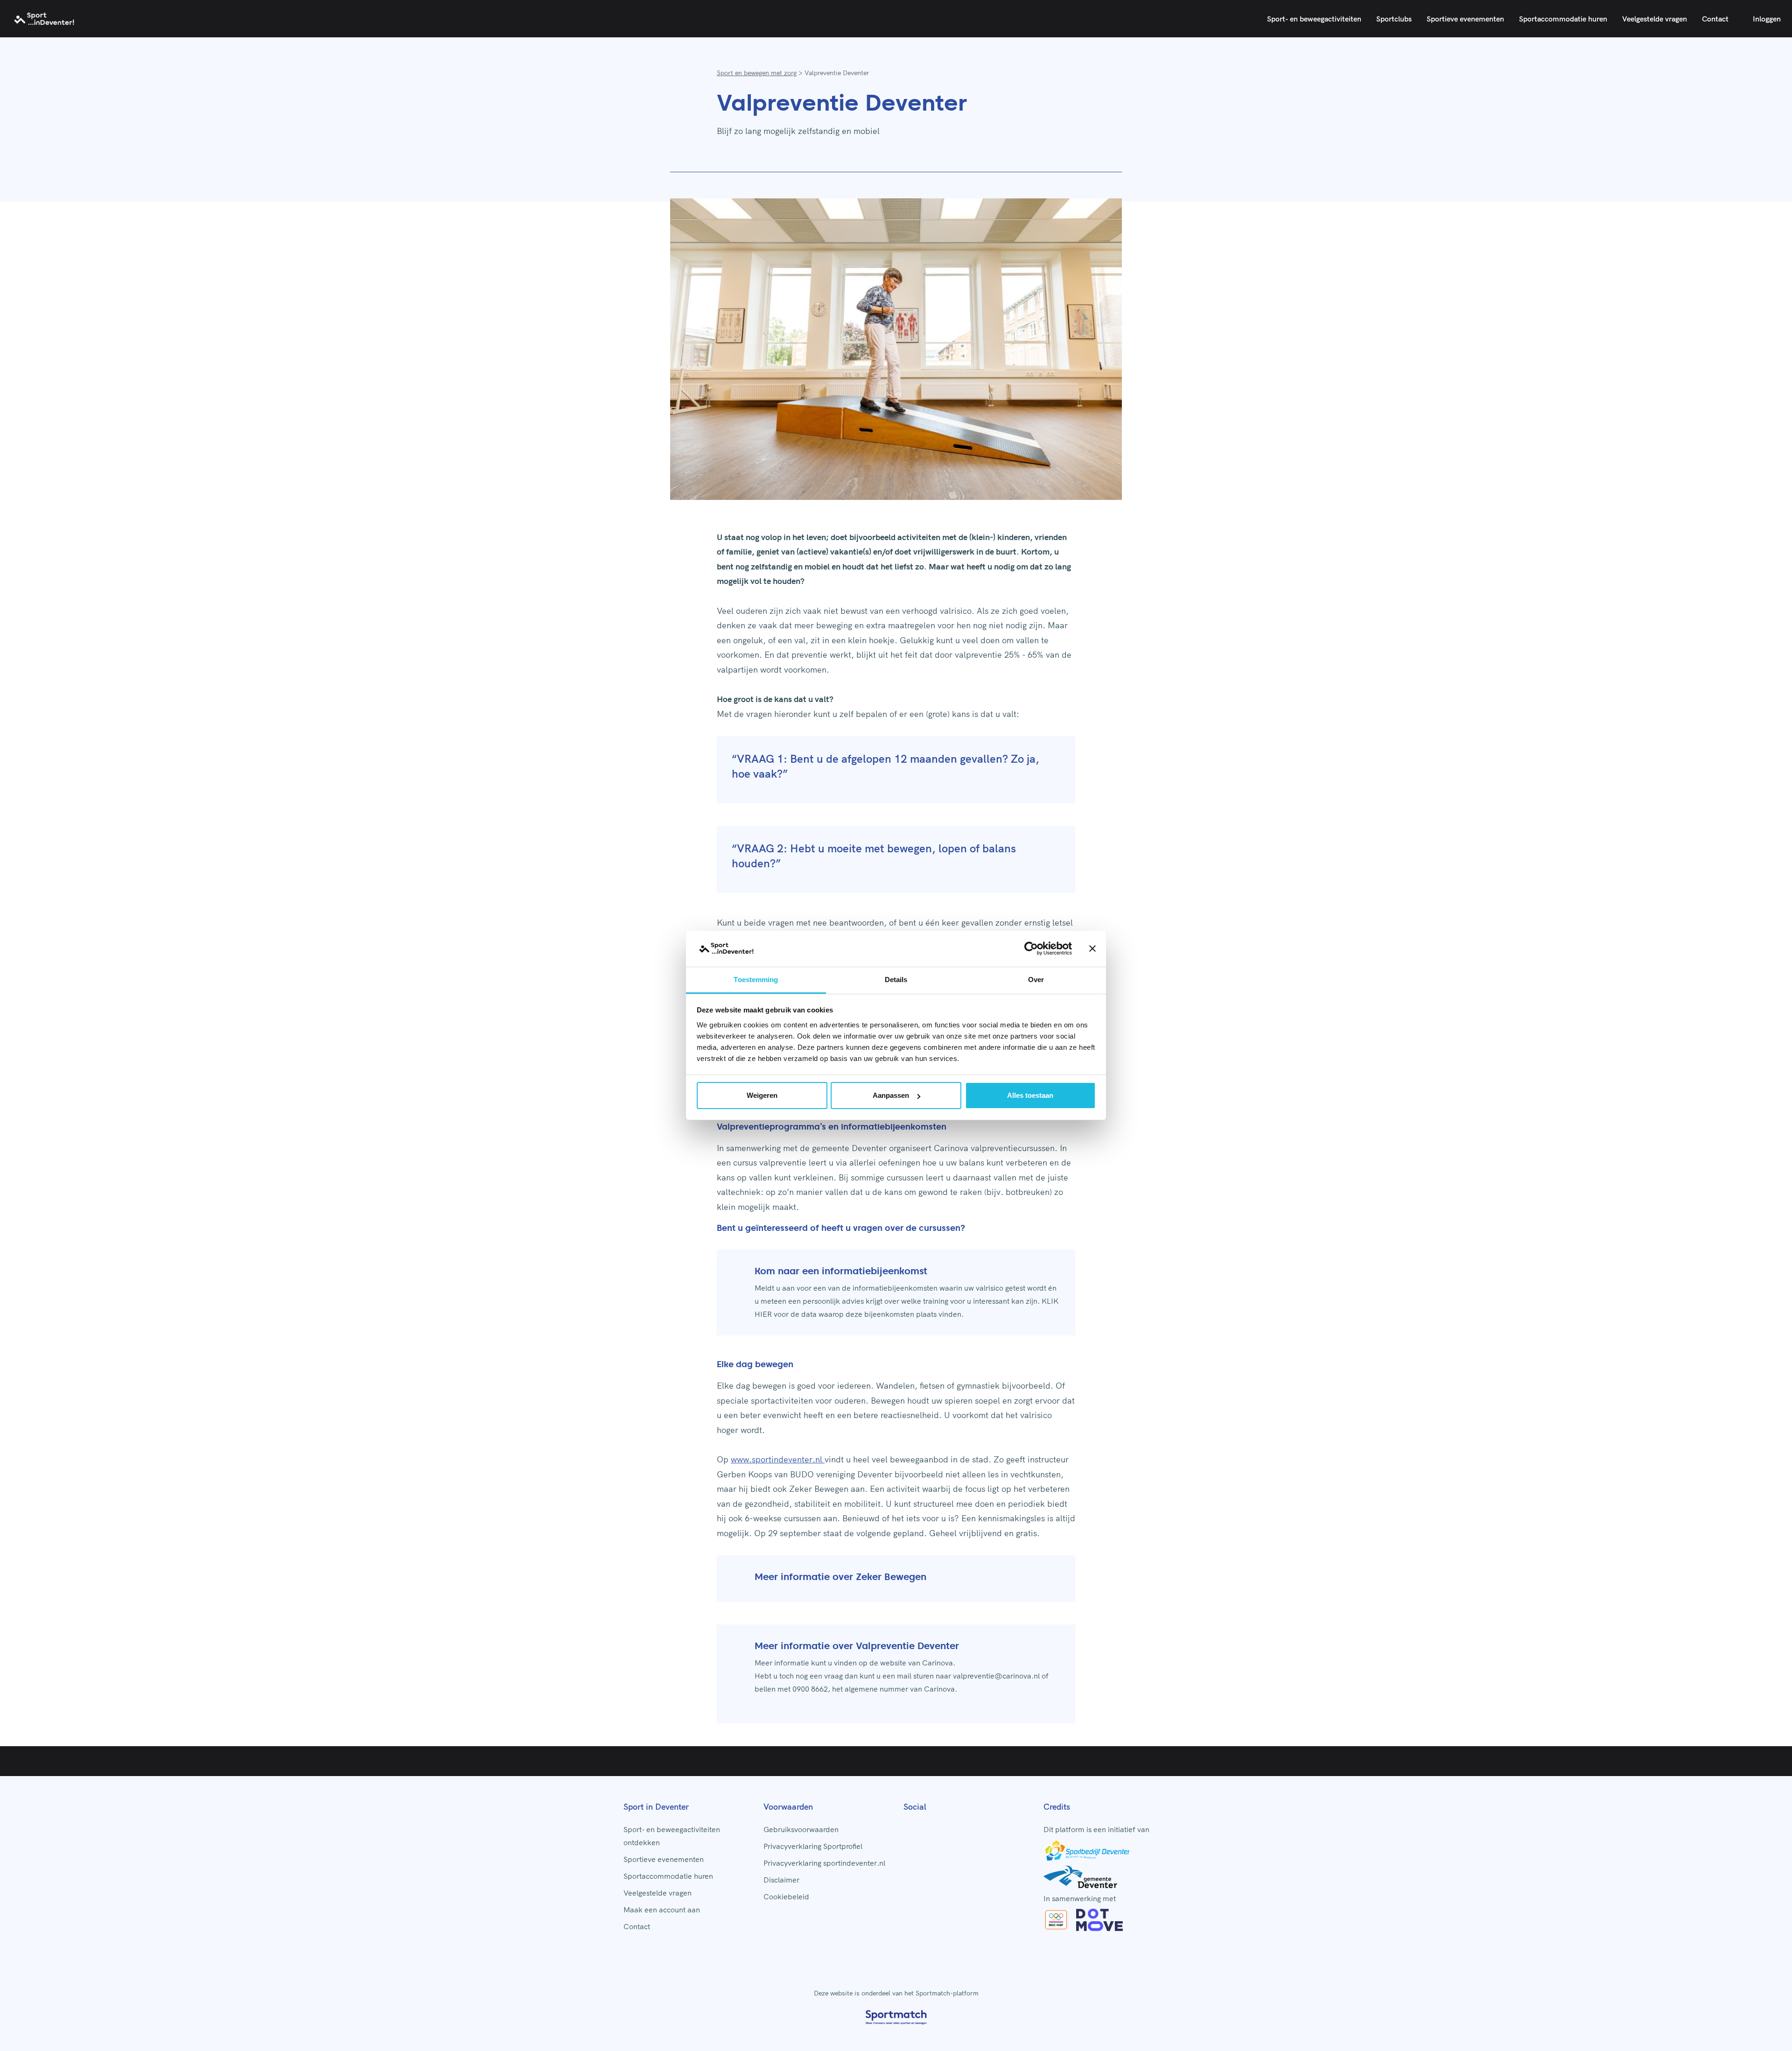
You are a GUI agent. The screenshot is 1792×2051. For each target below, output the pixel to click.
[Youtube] (937, 1827)
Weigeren (762, 1095)
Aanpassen (891, 1095)
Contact (1715, 19)
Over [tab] (1036, 980)
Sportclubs (1394, 19)
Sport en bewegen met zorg (757, 73)
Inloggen (1767, 19)
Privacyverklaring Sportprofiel (813, 1846)
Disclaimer (781, 1880)
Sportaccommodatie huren (1563, 19)
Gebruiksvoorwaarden (801, 1829)
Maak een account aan (662, 1910)
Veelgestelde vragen (1655, 19)
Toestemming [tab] (756, 980)
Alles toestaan (1030, 1095)
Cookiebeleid (786, 1896)
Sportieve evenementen (1465, 19)
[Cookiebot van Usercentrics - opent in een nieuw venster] (1031, 949)
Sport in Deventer (656, 1807)
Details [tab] (896, 980)
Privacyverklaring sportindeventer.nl (824, 1863)
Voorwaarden (788, 1807)
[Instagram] (922, 1827)
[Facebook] (907, 1827)
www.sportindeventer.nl (778, 1459)
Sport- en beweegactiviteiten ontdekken (672, 1836)
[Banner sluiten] (1092, 949)
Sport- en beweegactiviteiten (1314, 19)
